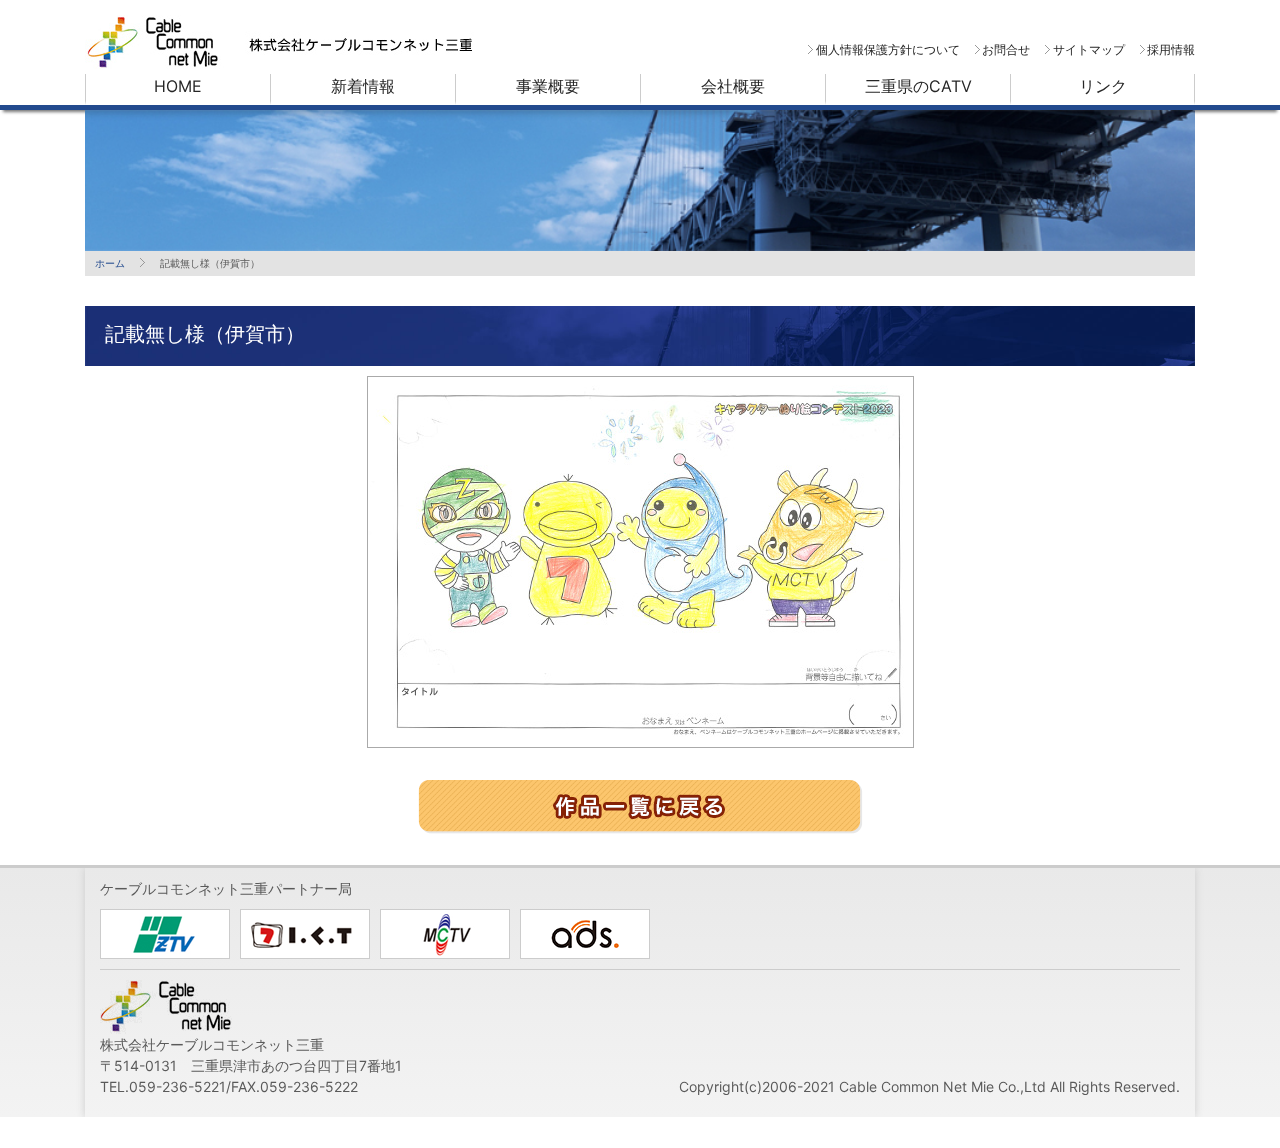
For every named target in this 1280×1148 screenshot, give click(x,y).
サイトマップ (1088, 49)
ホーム (110, 263)
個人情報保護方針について (887, 49)
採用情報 (1171, 49)
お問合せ (1006, 49)
